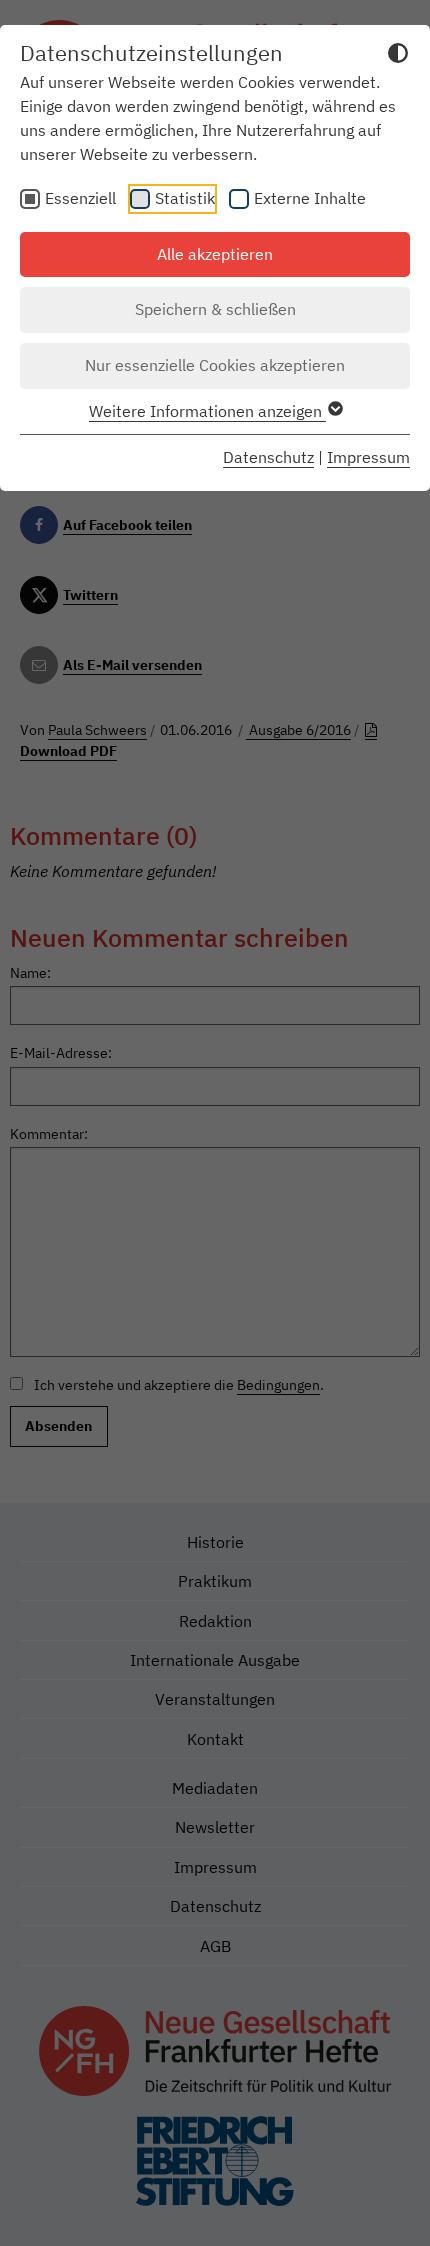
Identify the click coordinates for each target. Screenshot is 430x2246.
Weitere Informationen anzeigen (207, 411)
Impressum (368, 457)
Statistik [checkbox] (185, 198)
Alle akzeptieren (215, 254)
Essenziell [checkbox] (80, 198)
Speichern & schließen (215, 309)
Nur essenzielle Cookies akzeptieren (215, 365)
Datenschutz (268, 457)
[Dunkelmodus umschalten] (398, 56)
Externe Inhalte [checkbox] (310, 198)
